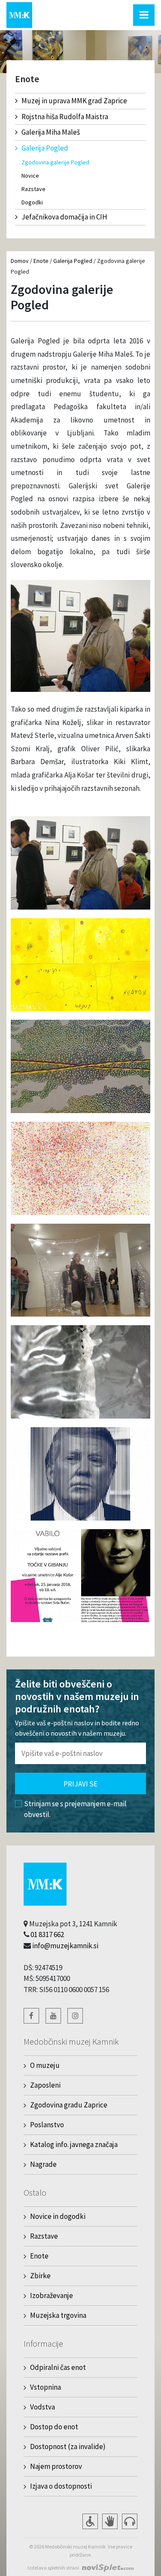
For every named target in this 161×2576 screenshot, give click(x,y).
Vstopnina (46, 2387)
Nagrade (43, 2164)
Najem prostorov (56, 2466)
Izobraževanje (52, 2295)
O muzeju (45, 2065)
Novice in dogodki (58, 2216)
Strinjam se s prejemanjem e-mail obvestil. (75, 1809)
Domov (20, 261)
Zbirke (40, 2276)
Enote (41, 261)
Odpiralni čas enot (58, 2367)
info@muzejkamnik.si (65, 1946)
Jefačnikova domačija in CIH (64, 217)
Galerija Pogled (45, 148)
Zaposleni (45, 2085)
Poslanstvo (47, 2125)
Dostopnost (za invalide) (68, 2446)
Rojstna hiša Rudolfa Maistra (65, 117)
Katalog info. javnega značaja (74, 2144)
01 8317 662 (47, 1934)
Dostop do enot (54, 2427)
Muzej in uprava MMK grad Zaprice (74, 101)
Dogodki (32, 202)
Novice (30, 176)
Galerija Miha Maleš (51, 132)
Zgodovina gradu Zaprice (69, 2105)
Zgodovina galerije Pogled (55, 162)
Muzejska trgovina (58, 2315)
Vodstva (43, 2407)
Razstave (33, 189)
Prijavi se (80, 1784)
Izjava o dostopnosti (61, 2486)
